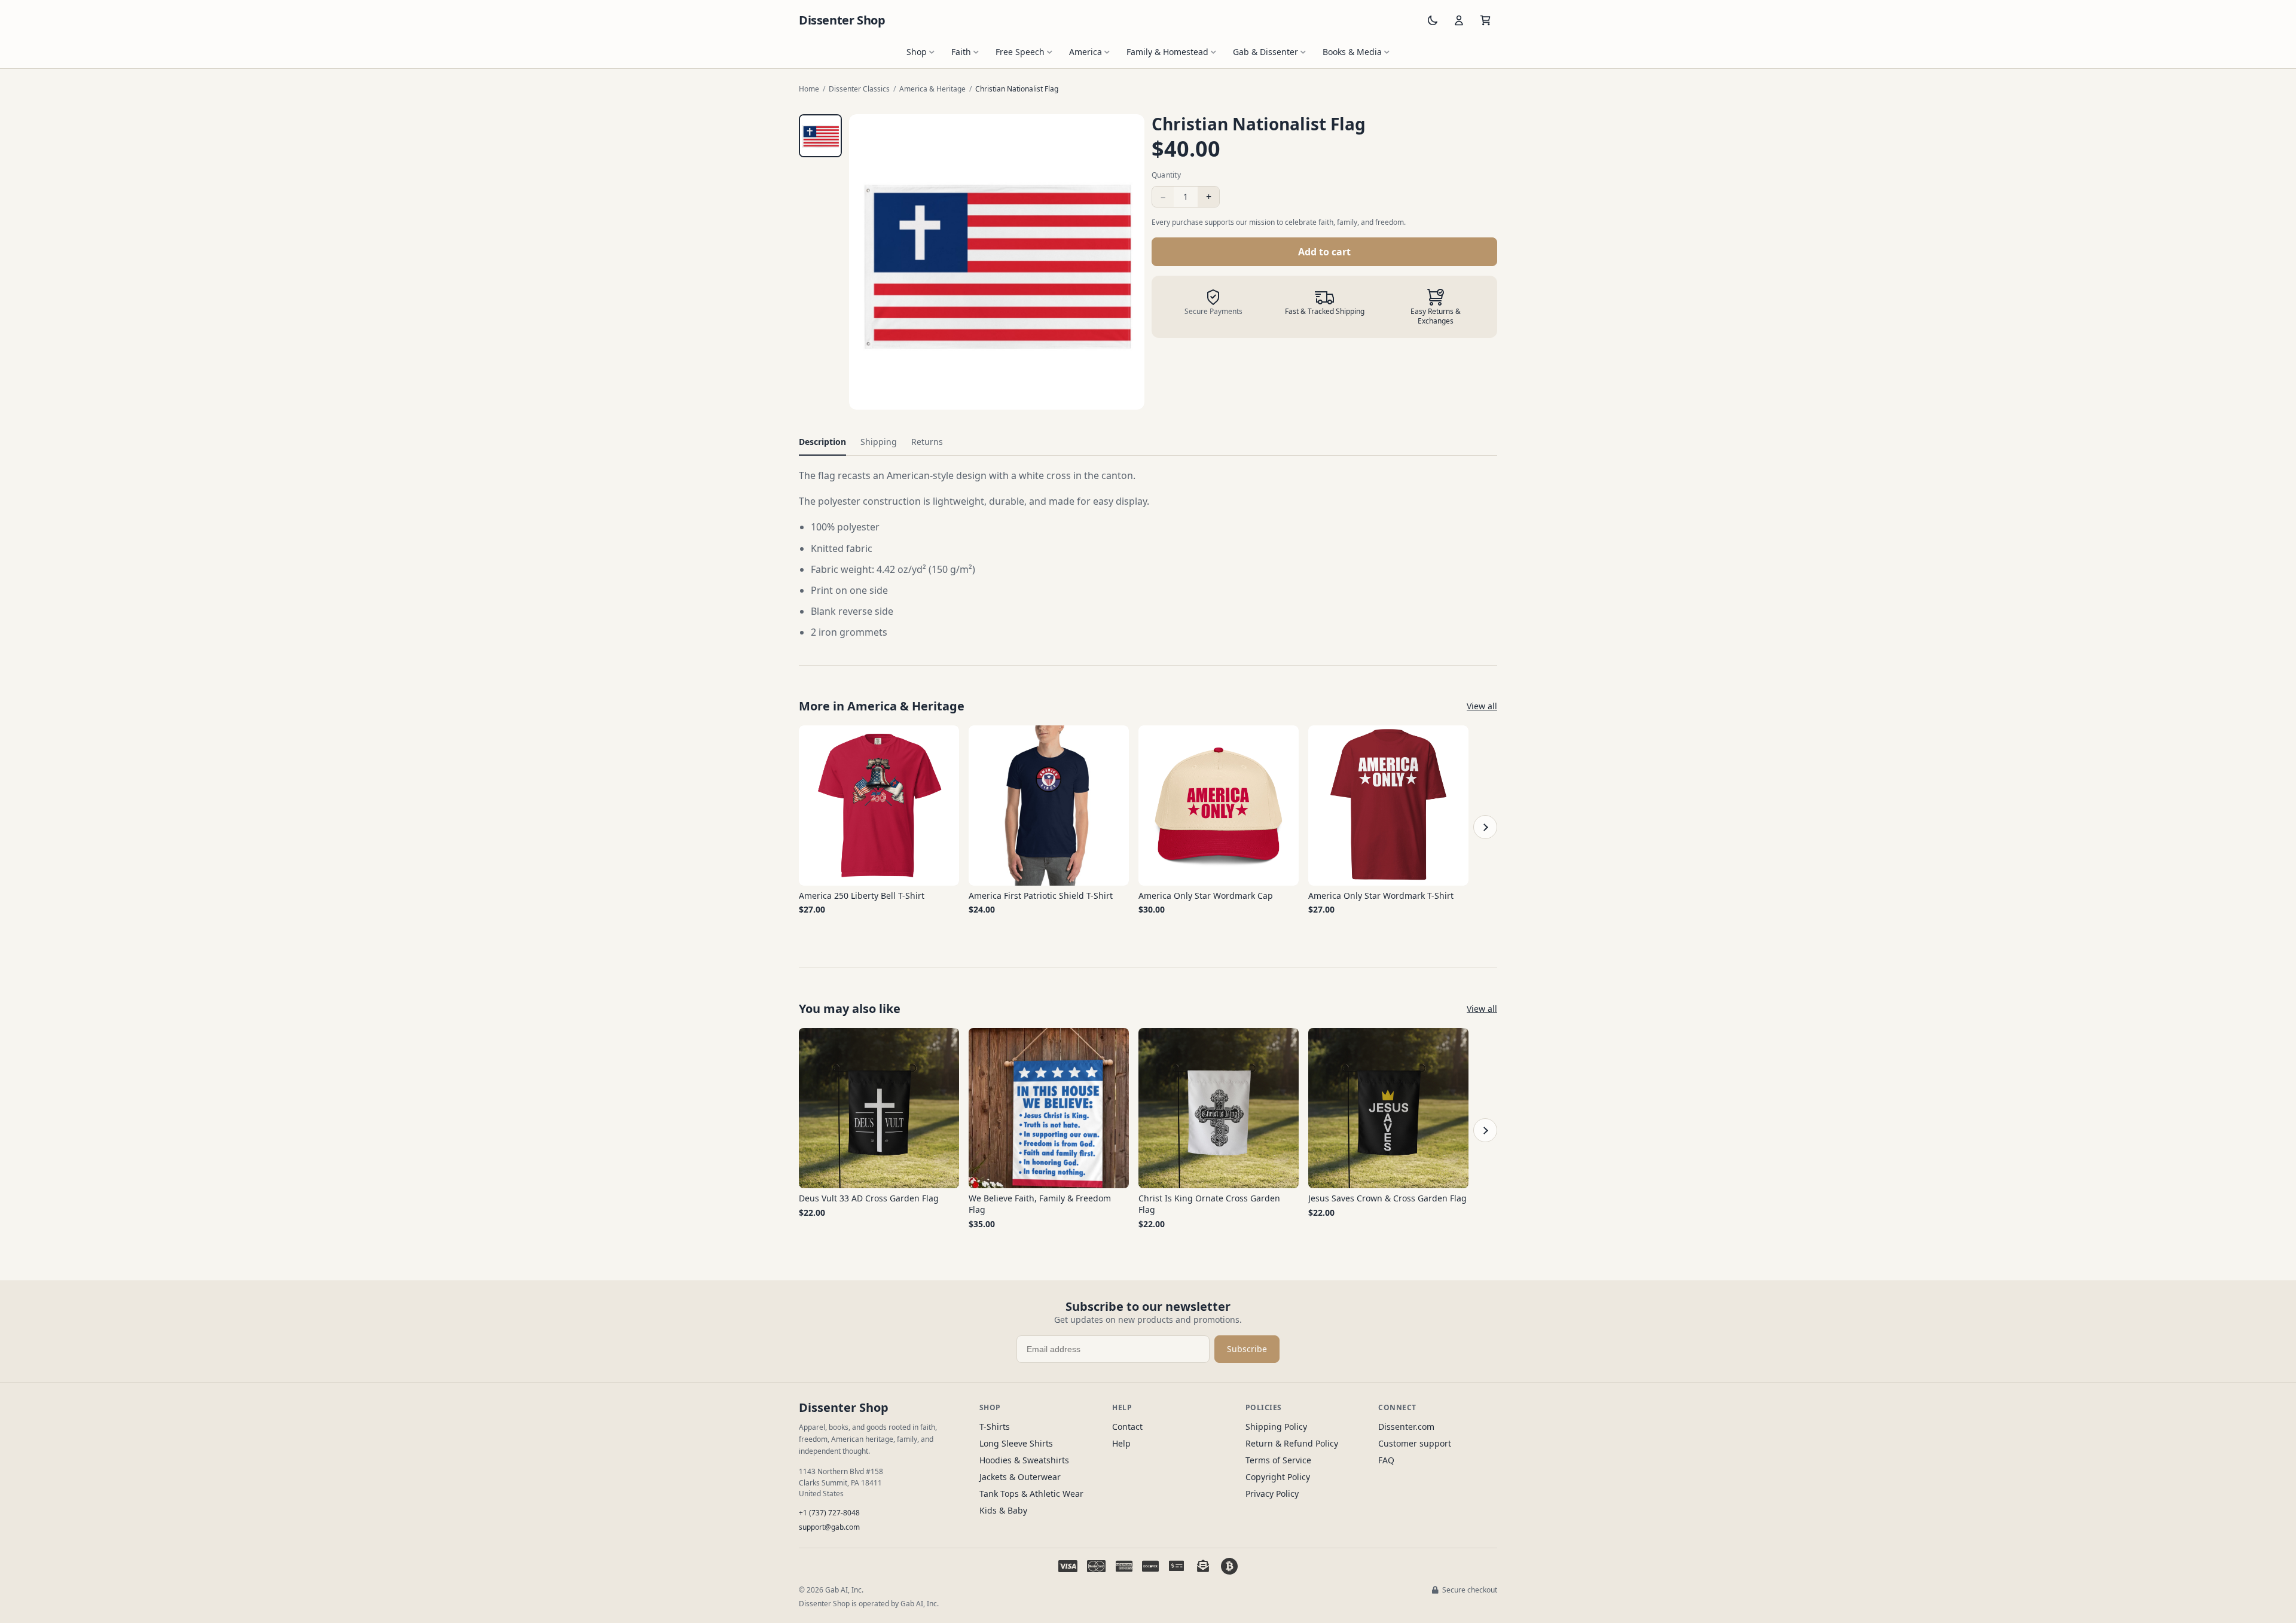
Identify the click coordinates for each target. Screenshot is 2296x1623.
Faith (961, 52)
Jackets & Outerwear (1020, 1477)
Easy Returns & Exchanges (1436, 316)
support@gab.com (829, 1527)
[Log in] (1459, 20)
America (1086, 52)
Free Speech (1020, 52)
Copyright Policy (1278, 1477)
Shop (917, 52)
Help (1121, 1443)
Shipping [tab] (879, 442)
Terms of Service (1278, 1460)
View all (1482, 706)
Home (809, 89)
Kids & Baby (1003, 1510)
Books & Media (1352, 52)
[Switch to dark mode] (1433, 20)
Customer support (1415, 1443)
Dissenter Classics (859, 89)
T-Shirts (995, 1427)
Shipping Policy (1276, 1427)
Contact (1127, 1427)
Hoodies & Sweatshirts (1024, 1460)
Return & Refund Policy (1292, 1443)
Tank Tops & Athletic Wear (1031, 1494)
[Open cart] (1485, 20)
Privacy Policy (1272, 1494)
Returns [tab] (927, 442)
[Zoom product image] (997, 262)
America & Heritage (932, 89)
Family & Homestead (1167, 52)
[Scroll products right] (1485, 827)
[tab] (820, 136)
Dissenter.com (1406, 1427)
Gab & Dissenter (1265, 52)
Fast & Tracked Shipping (1325, 312)
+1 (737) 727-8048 (829, 1513)
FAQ (1386, 1460)
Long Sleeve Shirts (1016, 1443)
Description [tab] (822, 442)
